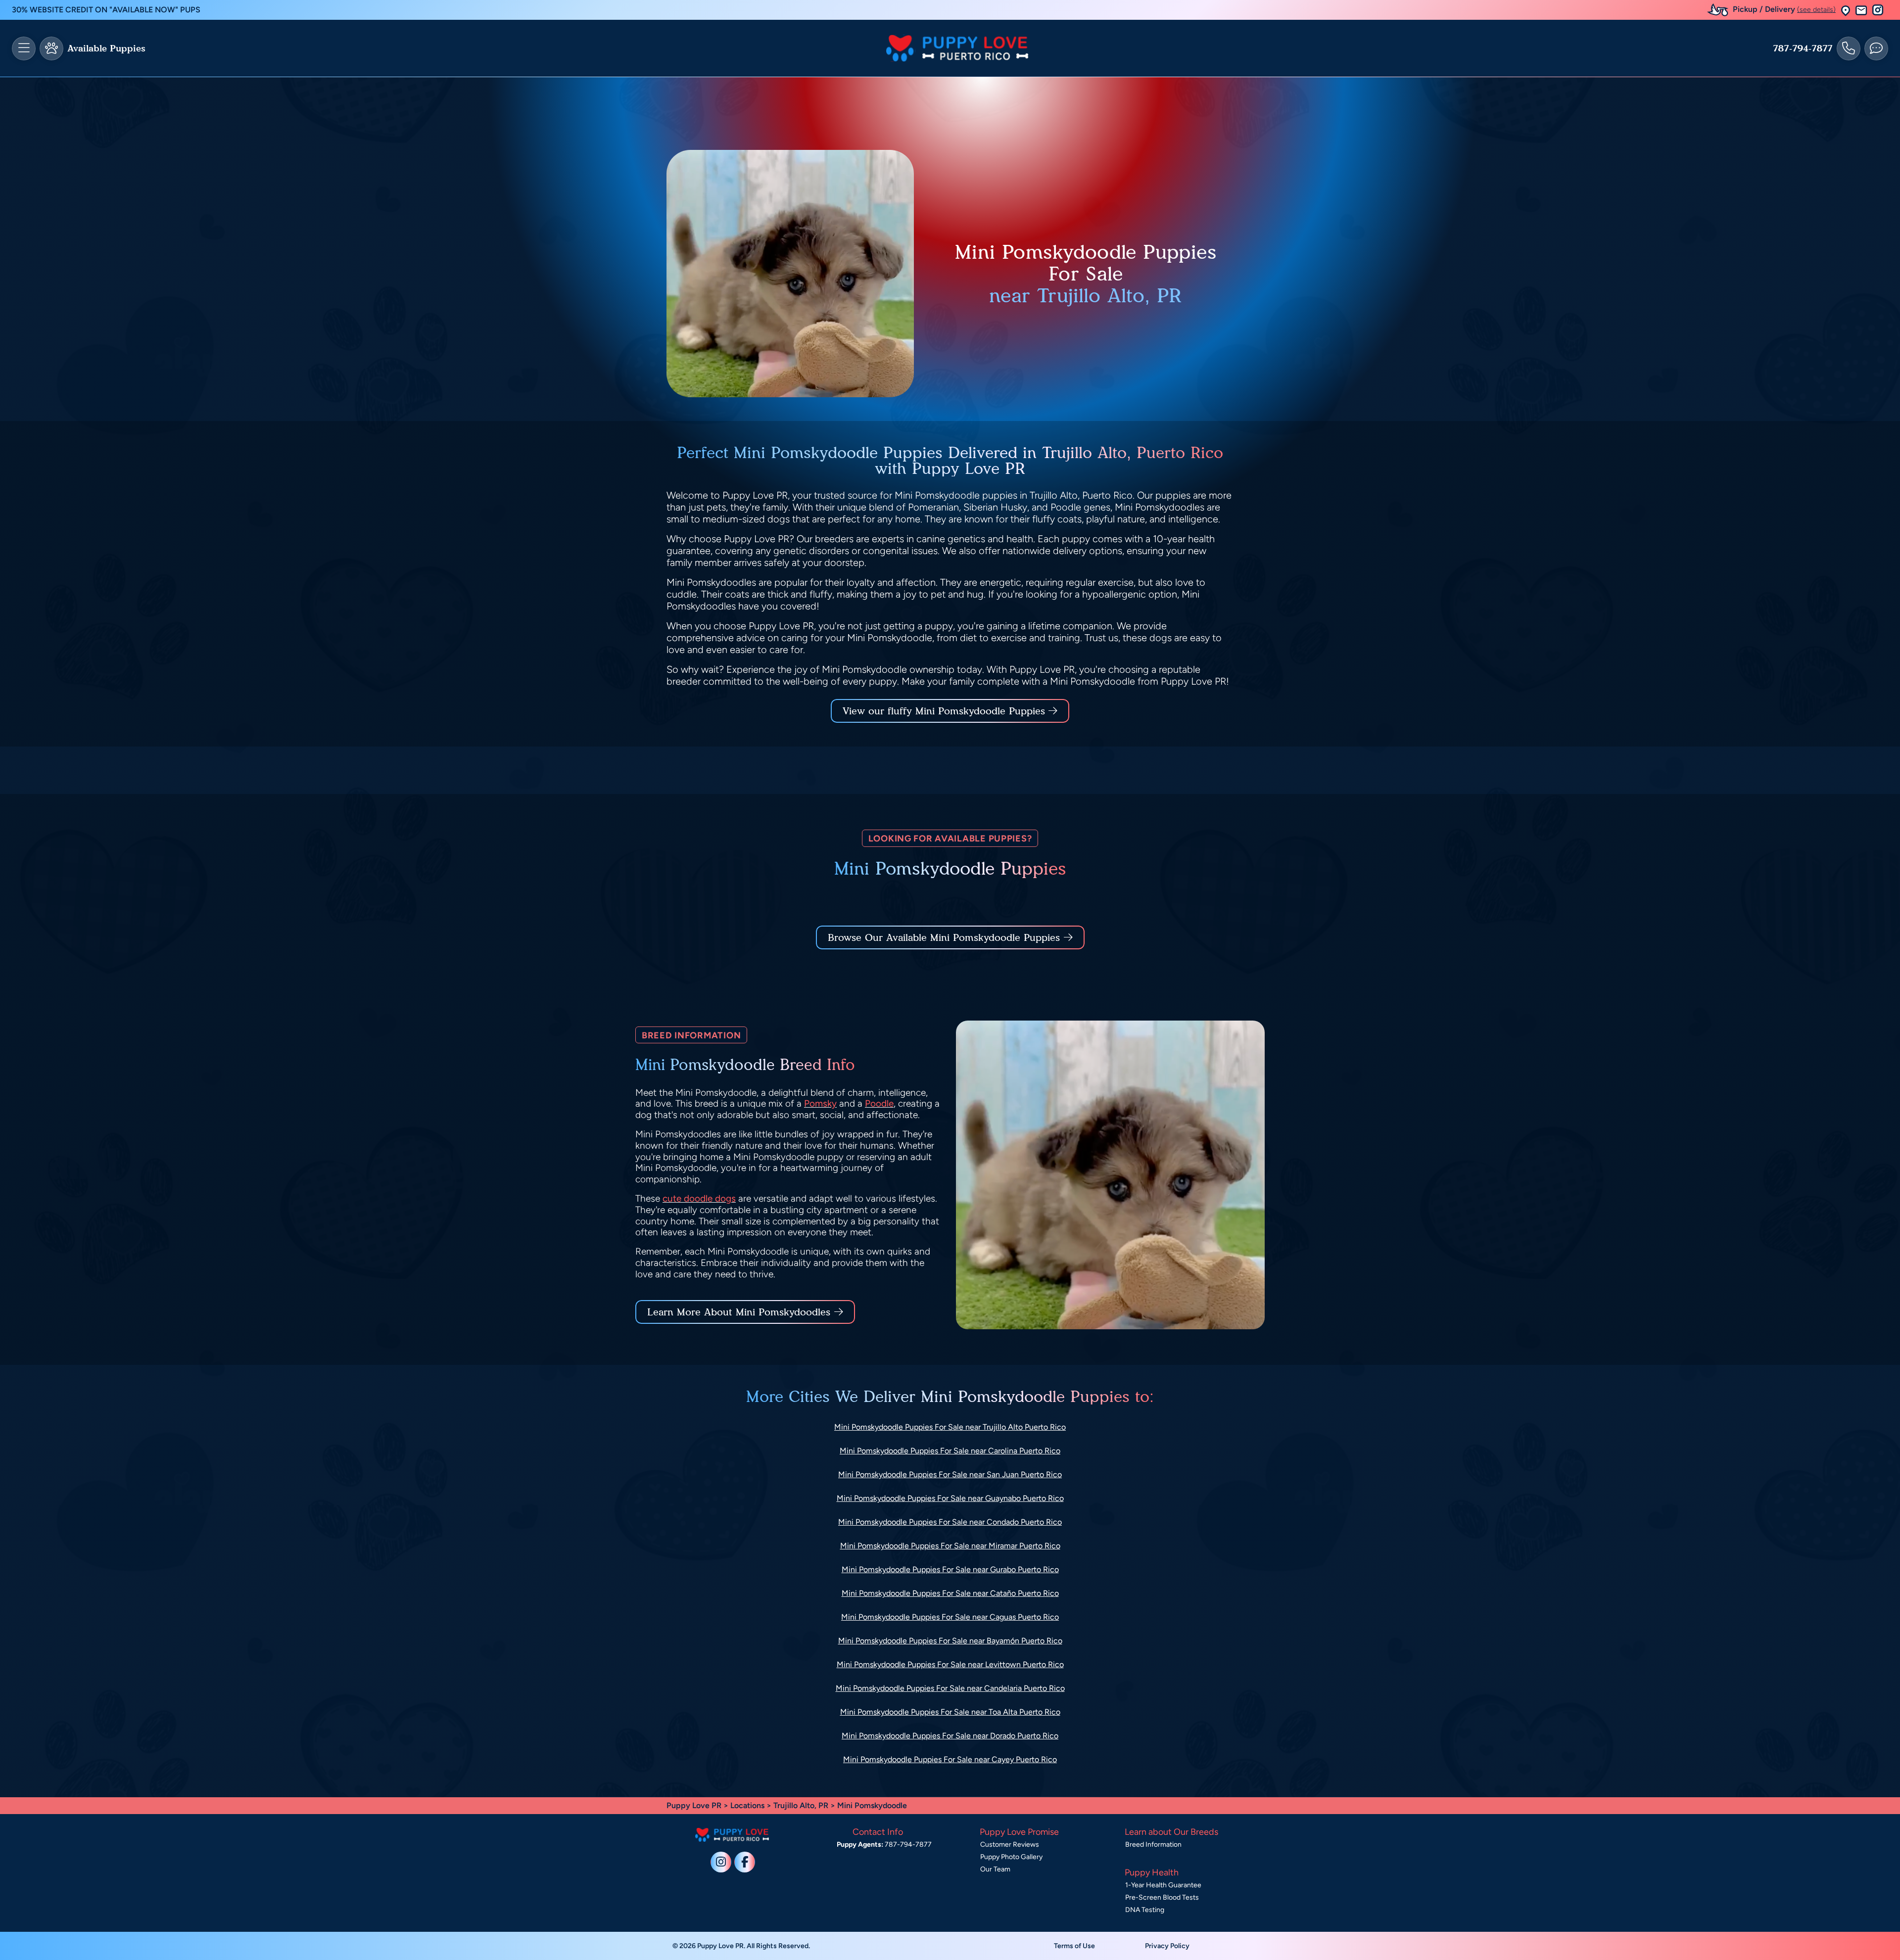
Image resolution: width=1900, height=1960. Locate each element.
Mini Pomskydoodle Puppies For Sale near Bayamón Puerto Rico (950, 1641)
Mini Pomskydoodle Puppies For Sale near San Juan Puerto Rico (950, 1474)
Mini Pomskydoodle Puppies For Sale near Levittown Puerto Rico (950, 1664)
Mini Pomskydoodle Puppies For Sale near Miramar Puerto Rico (950, 1546)
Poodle (879, 1103)
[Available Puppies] (51, 48)
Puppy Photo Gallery (1011, 1857)
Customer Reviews (1010, 1844)
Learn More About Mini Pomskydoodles (739, 1312)
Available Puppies (106, 48)
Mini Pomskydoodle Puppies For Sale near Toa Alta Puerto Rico (950, 1712)
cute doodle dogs (699, 1198)
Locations (747, 1805)
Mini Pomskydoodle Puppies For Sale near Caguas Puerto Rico (950, 1617)
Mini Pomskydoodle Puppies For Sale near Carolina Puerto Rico (950, 1451)
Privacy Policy (1167, 1946)
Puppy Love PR (694, 1805)
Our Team (995, 1869)
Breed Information (1153, 1844)
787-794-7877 (1803, 48)
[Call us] (1849, 48)
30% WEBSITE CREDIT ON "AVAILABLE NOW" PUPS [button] (106, 10)
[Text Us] (1876, 48)
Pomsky (820, 1103)
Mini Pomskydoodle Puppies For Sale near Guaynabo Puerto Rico (950, 1498)
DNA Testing (1145, 1910)
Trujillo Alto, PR (802, 1805)
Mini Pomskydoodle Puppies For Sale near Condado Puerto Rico (950, 1522)
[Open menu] (24, 48)
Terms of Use (1074, 1946)
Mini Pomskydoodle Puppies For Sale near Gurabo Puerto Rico (950, 1569)
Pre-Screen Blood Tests (1162, 1897)
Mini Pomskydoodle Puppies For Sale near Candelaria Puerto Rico (950, 1688)
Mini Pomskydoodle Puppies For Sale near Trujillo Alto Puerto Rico (950, 1427)
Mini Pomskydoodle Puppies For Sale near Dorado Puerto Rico (950, 1736)
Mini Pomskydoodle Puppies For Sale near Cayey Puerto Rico (950, 1759)
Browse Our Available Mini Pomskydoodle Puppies (944, 937)
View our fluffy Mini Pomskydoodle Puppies (946, 711)
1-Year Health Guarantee (1163, 1885)
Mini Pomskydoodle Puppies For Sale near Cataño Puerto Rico (950, 1593)
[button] (1846, 10)
